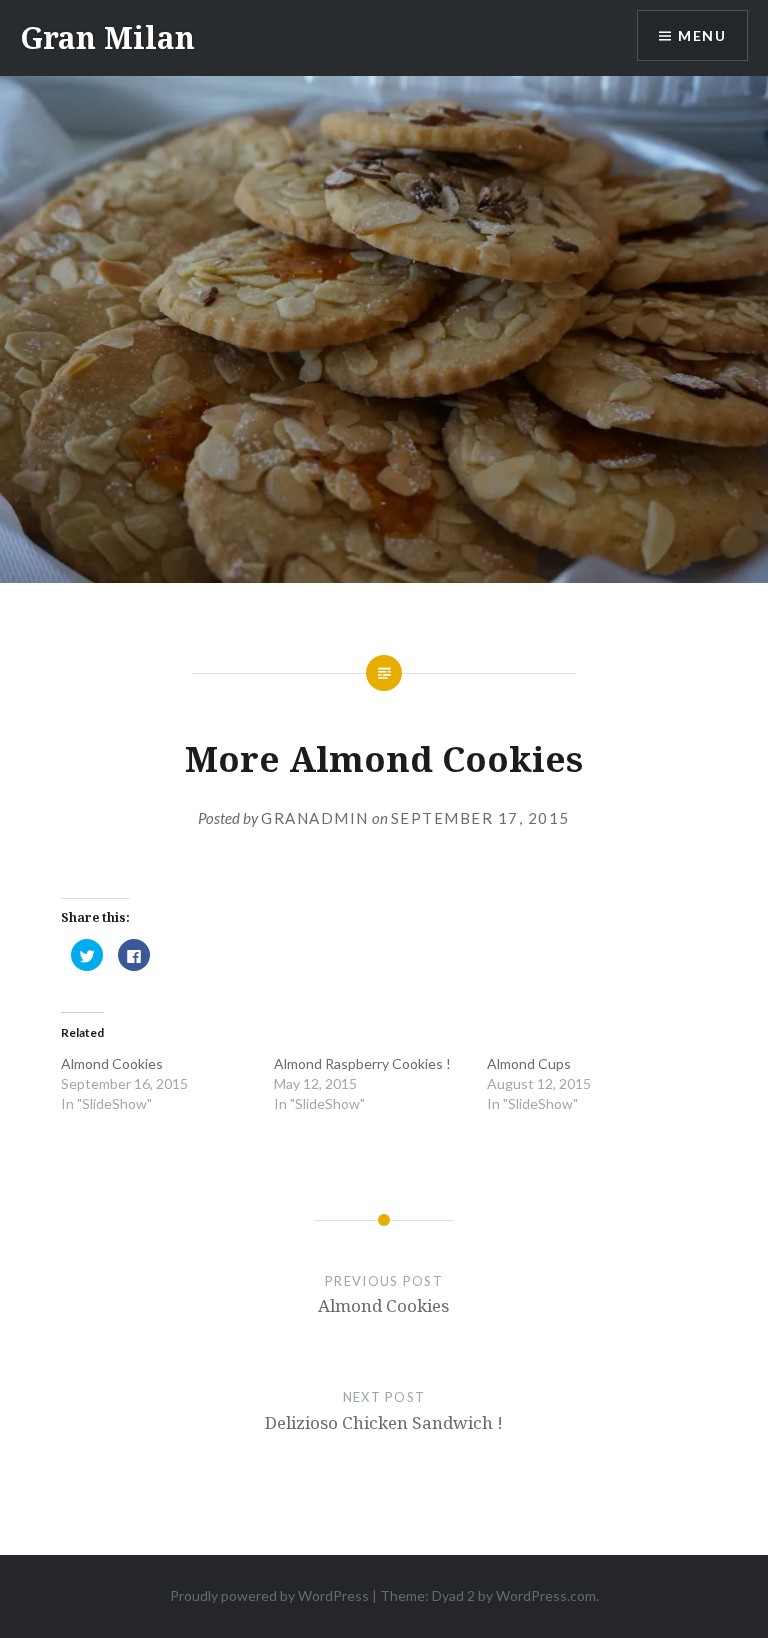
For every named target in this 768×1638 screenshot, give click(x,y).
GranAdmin (315, 818)
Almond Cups (529, 1063)
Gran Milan (107, 37)
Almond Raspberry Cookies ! (362, 1063)
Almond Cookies (112, 1063)
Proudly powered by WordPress (269, 1595)
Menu (702, 35)
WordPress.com (546, 1595)
